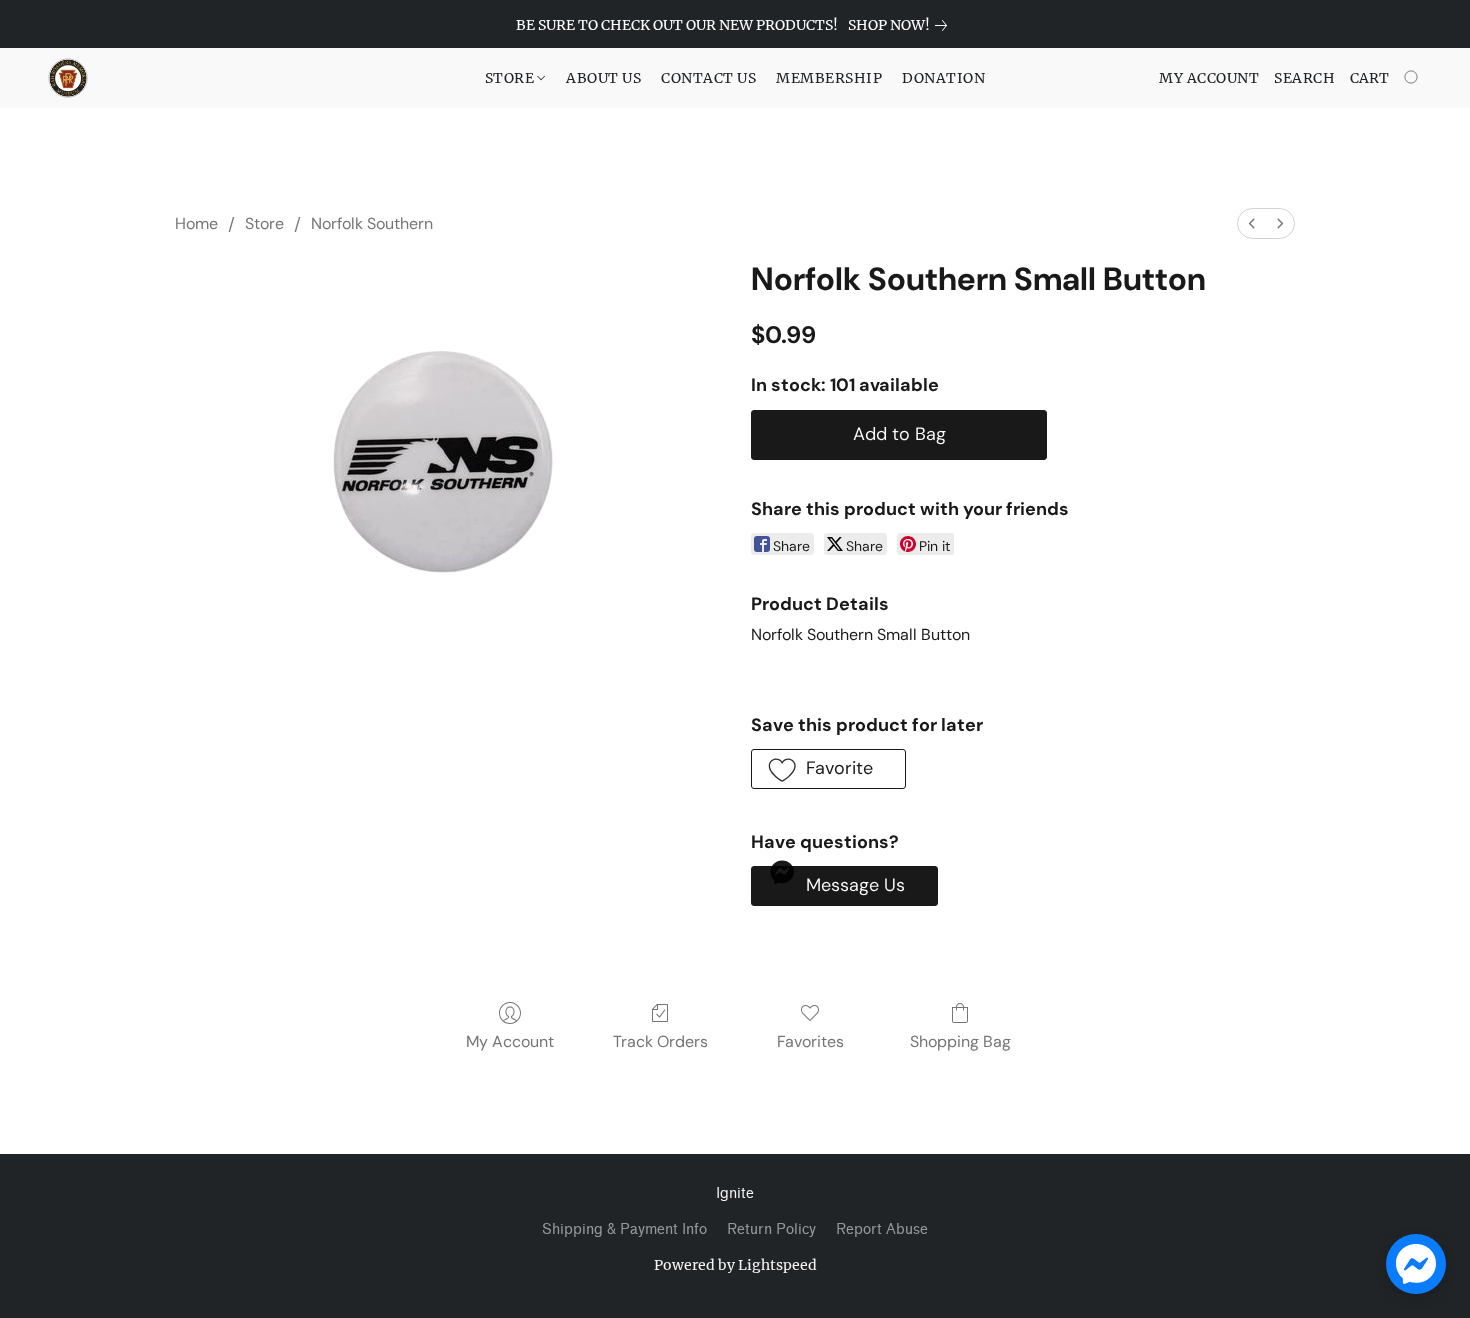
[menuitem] (1252, 223)
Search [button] (1304, 78)
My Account (510, 1041)
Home (196, 223)
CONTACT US (708, 78)
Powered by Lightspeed (735, 1265)
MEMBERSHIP (829, 78)
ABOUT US (603, 78)
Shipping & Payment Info (624, 1229)
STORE (511, 78)
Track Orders (660, 1041)
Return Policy (771, 1229)
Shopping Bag (960, 1041)
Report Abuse (882, 1229)
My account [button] (1209, 78)
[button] (68, 78)
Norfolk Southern (372, 223)
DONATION (943, 78)
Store (264, 223)
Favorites (810, 1041)
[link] (901, 25)
